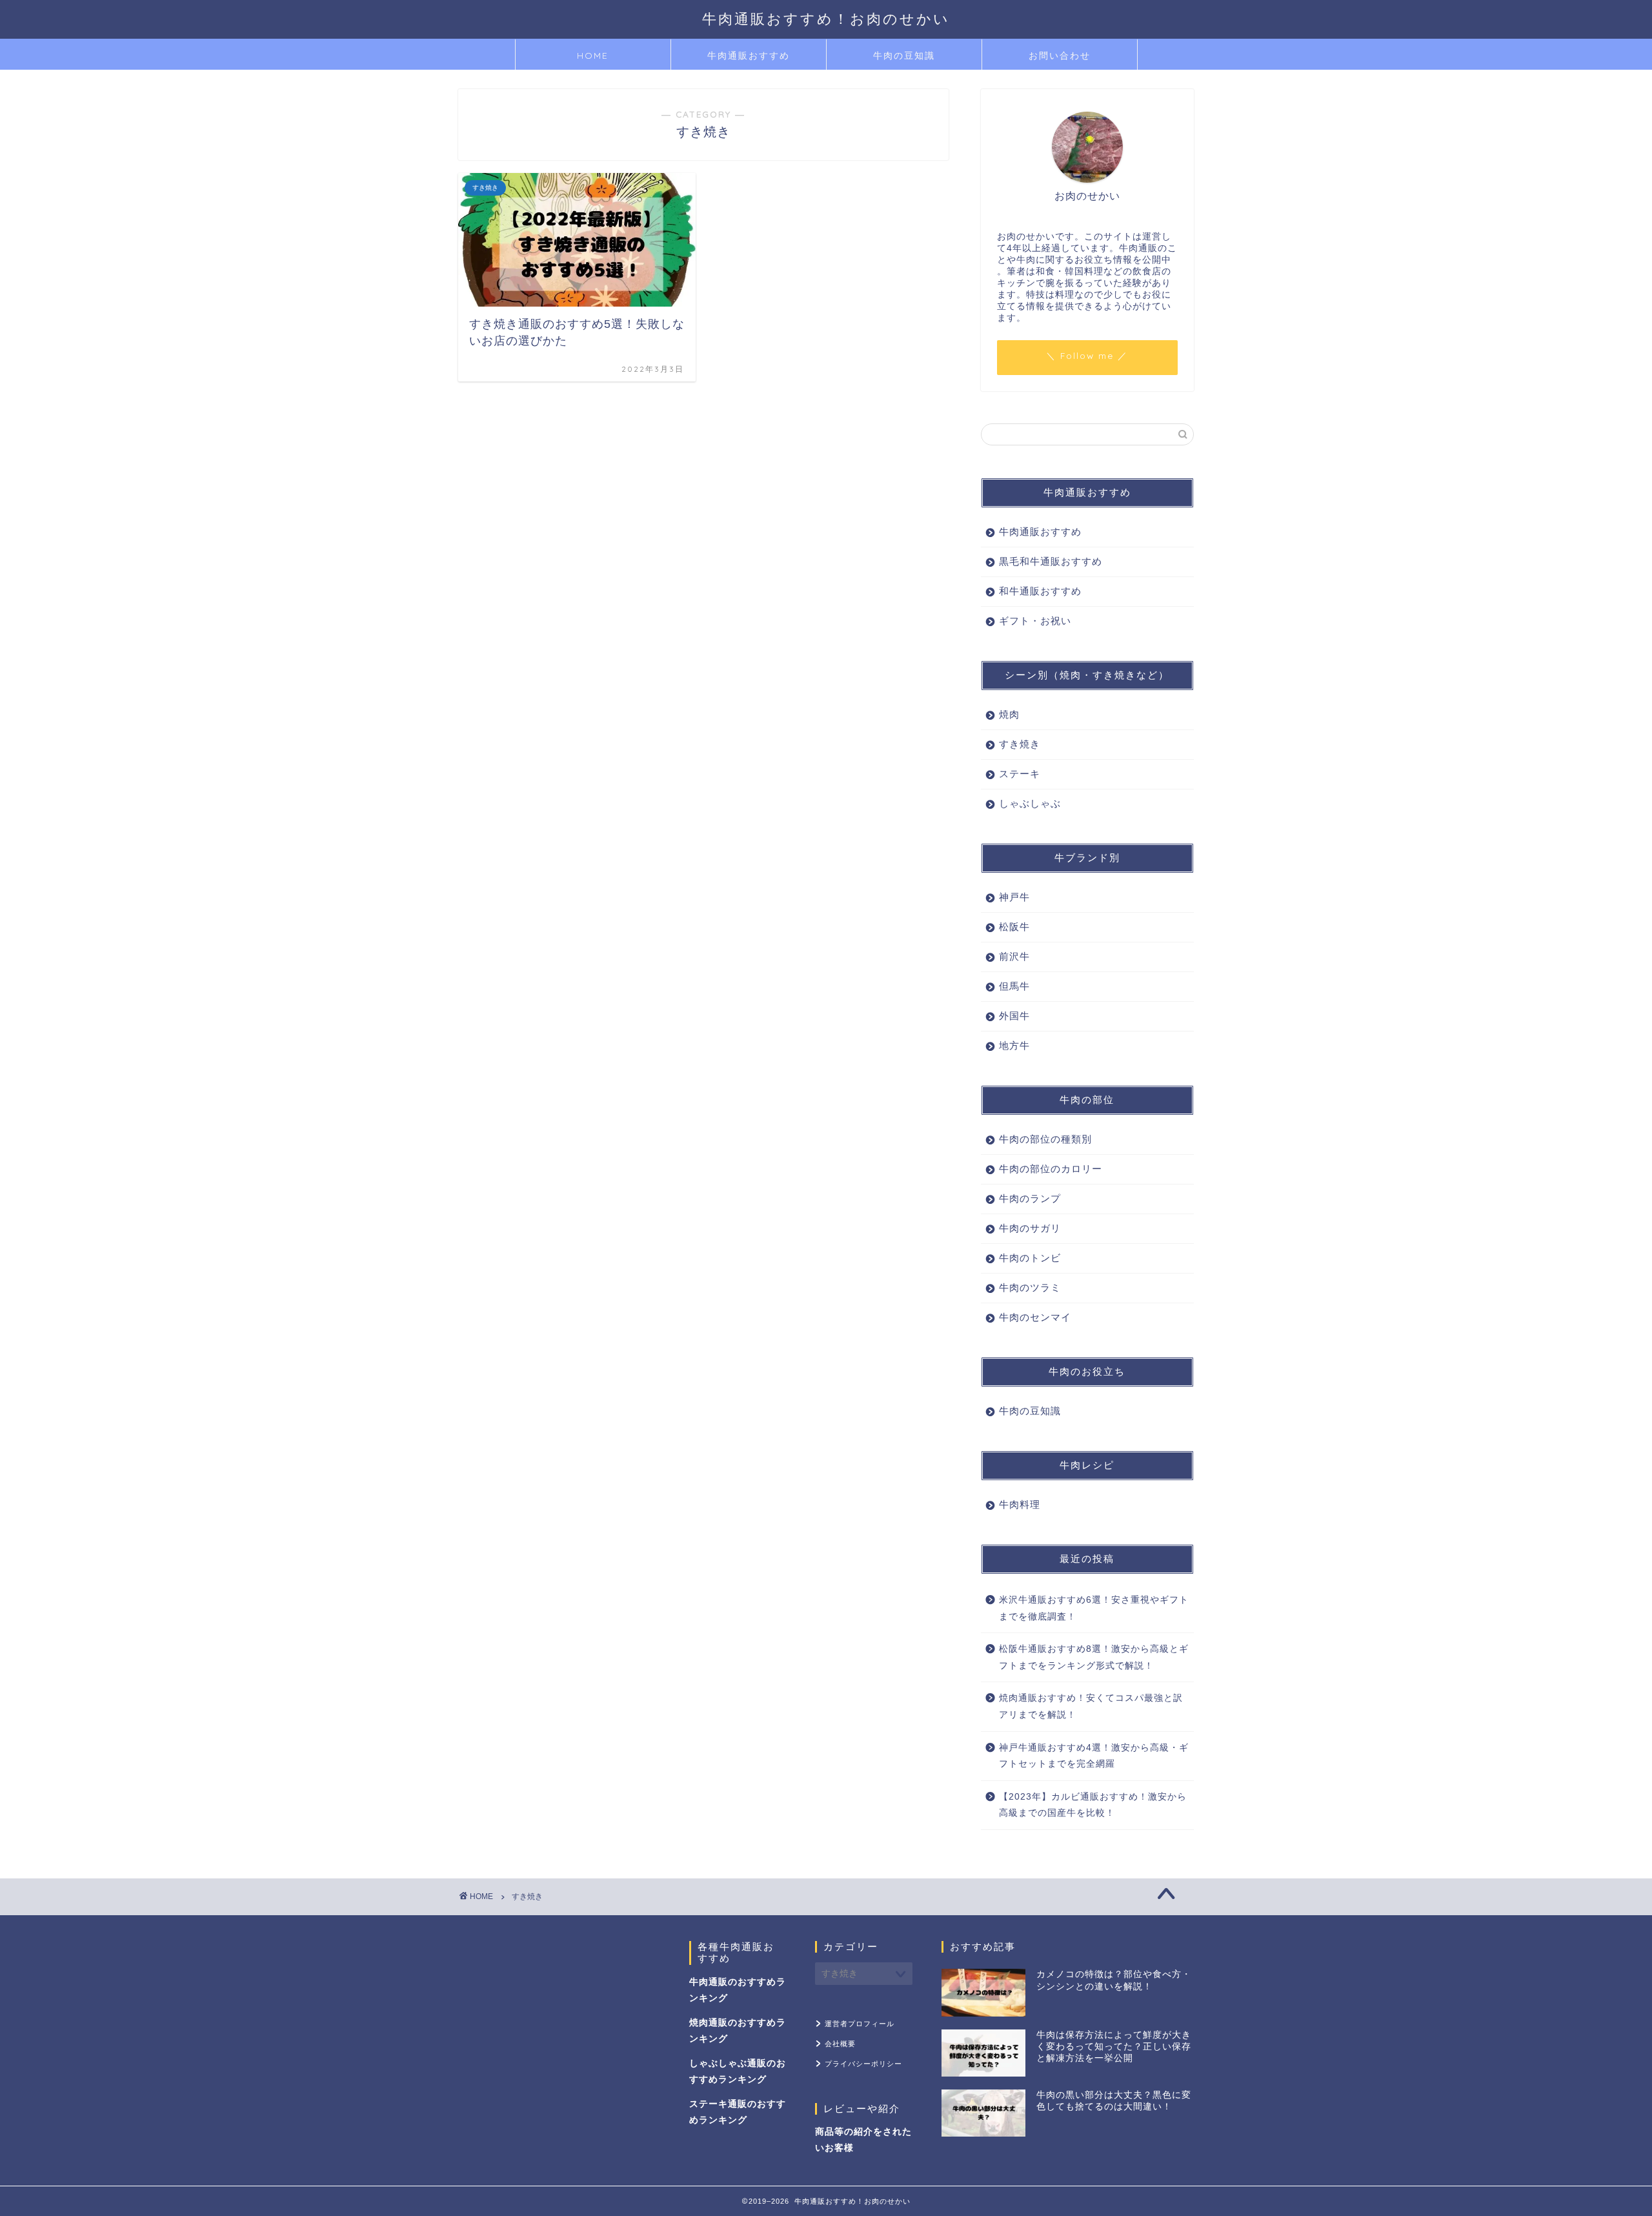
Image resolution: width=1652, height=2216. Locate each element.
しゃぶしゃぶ (1030, 803)
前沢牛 (1014, 956)
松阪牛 (1014, 927)
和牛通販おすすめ (1040, 591)
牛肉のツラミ (1030, 1287)
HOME (593, 56)
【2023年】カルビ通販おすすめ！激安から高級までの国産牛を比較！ (1093, 1805)
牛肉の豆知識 (904, 56)
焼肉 (1009, 714)
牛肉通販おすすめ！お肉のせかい (826, 18)
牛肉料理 (1020, 1504)
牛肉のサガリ (1030, 1228)
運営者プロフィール (860, 2024)
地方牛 (1014, 1045)
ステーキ (1020, 774)
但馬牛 (1014, 986)
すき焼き (1020, 744)
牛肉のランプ (1030, 1198)
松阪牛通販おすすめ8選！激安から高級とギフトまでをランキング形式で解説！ (1094, 1657)
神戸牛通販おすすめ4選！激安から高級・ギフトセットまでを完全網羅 (1094, 1756)
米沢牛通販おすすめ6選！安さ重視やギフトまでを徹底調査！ (1094, 1608)
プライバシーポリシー (863, 2064)
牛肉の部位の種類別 (1045, 1139)
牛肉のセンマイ (1035, 1317)
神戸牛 (1014, 897)
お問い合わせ (1060, 56)
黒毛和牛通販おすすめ (1051, 561)
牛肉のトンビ (1030, 1258)
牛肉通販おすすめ (749, 56)
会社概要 (840, 2044)
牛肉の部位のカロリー (1051, 1169)
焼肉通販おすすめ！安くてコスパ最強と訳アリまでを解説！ (1091, 1706)
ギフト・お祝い (1035, 621)
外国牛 (1014, 1016)
